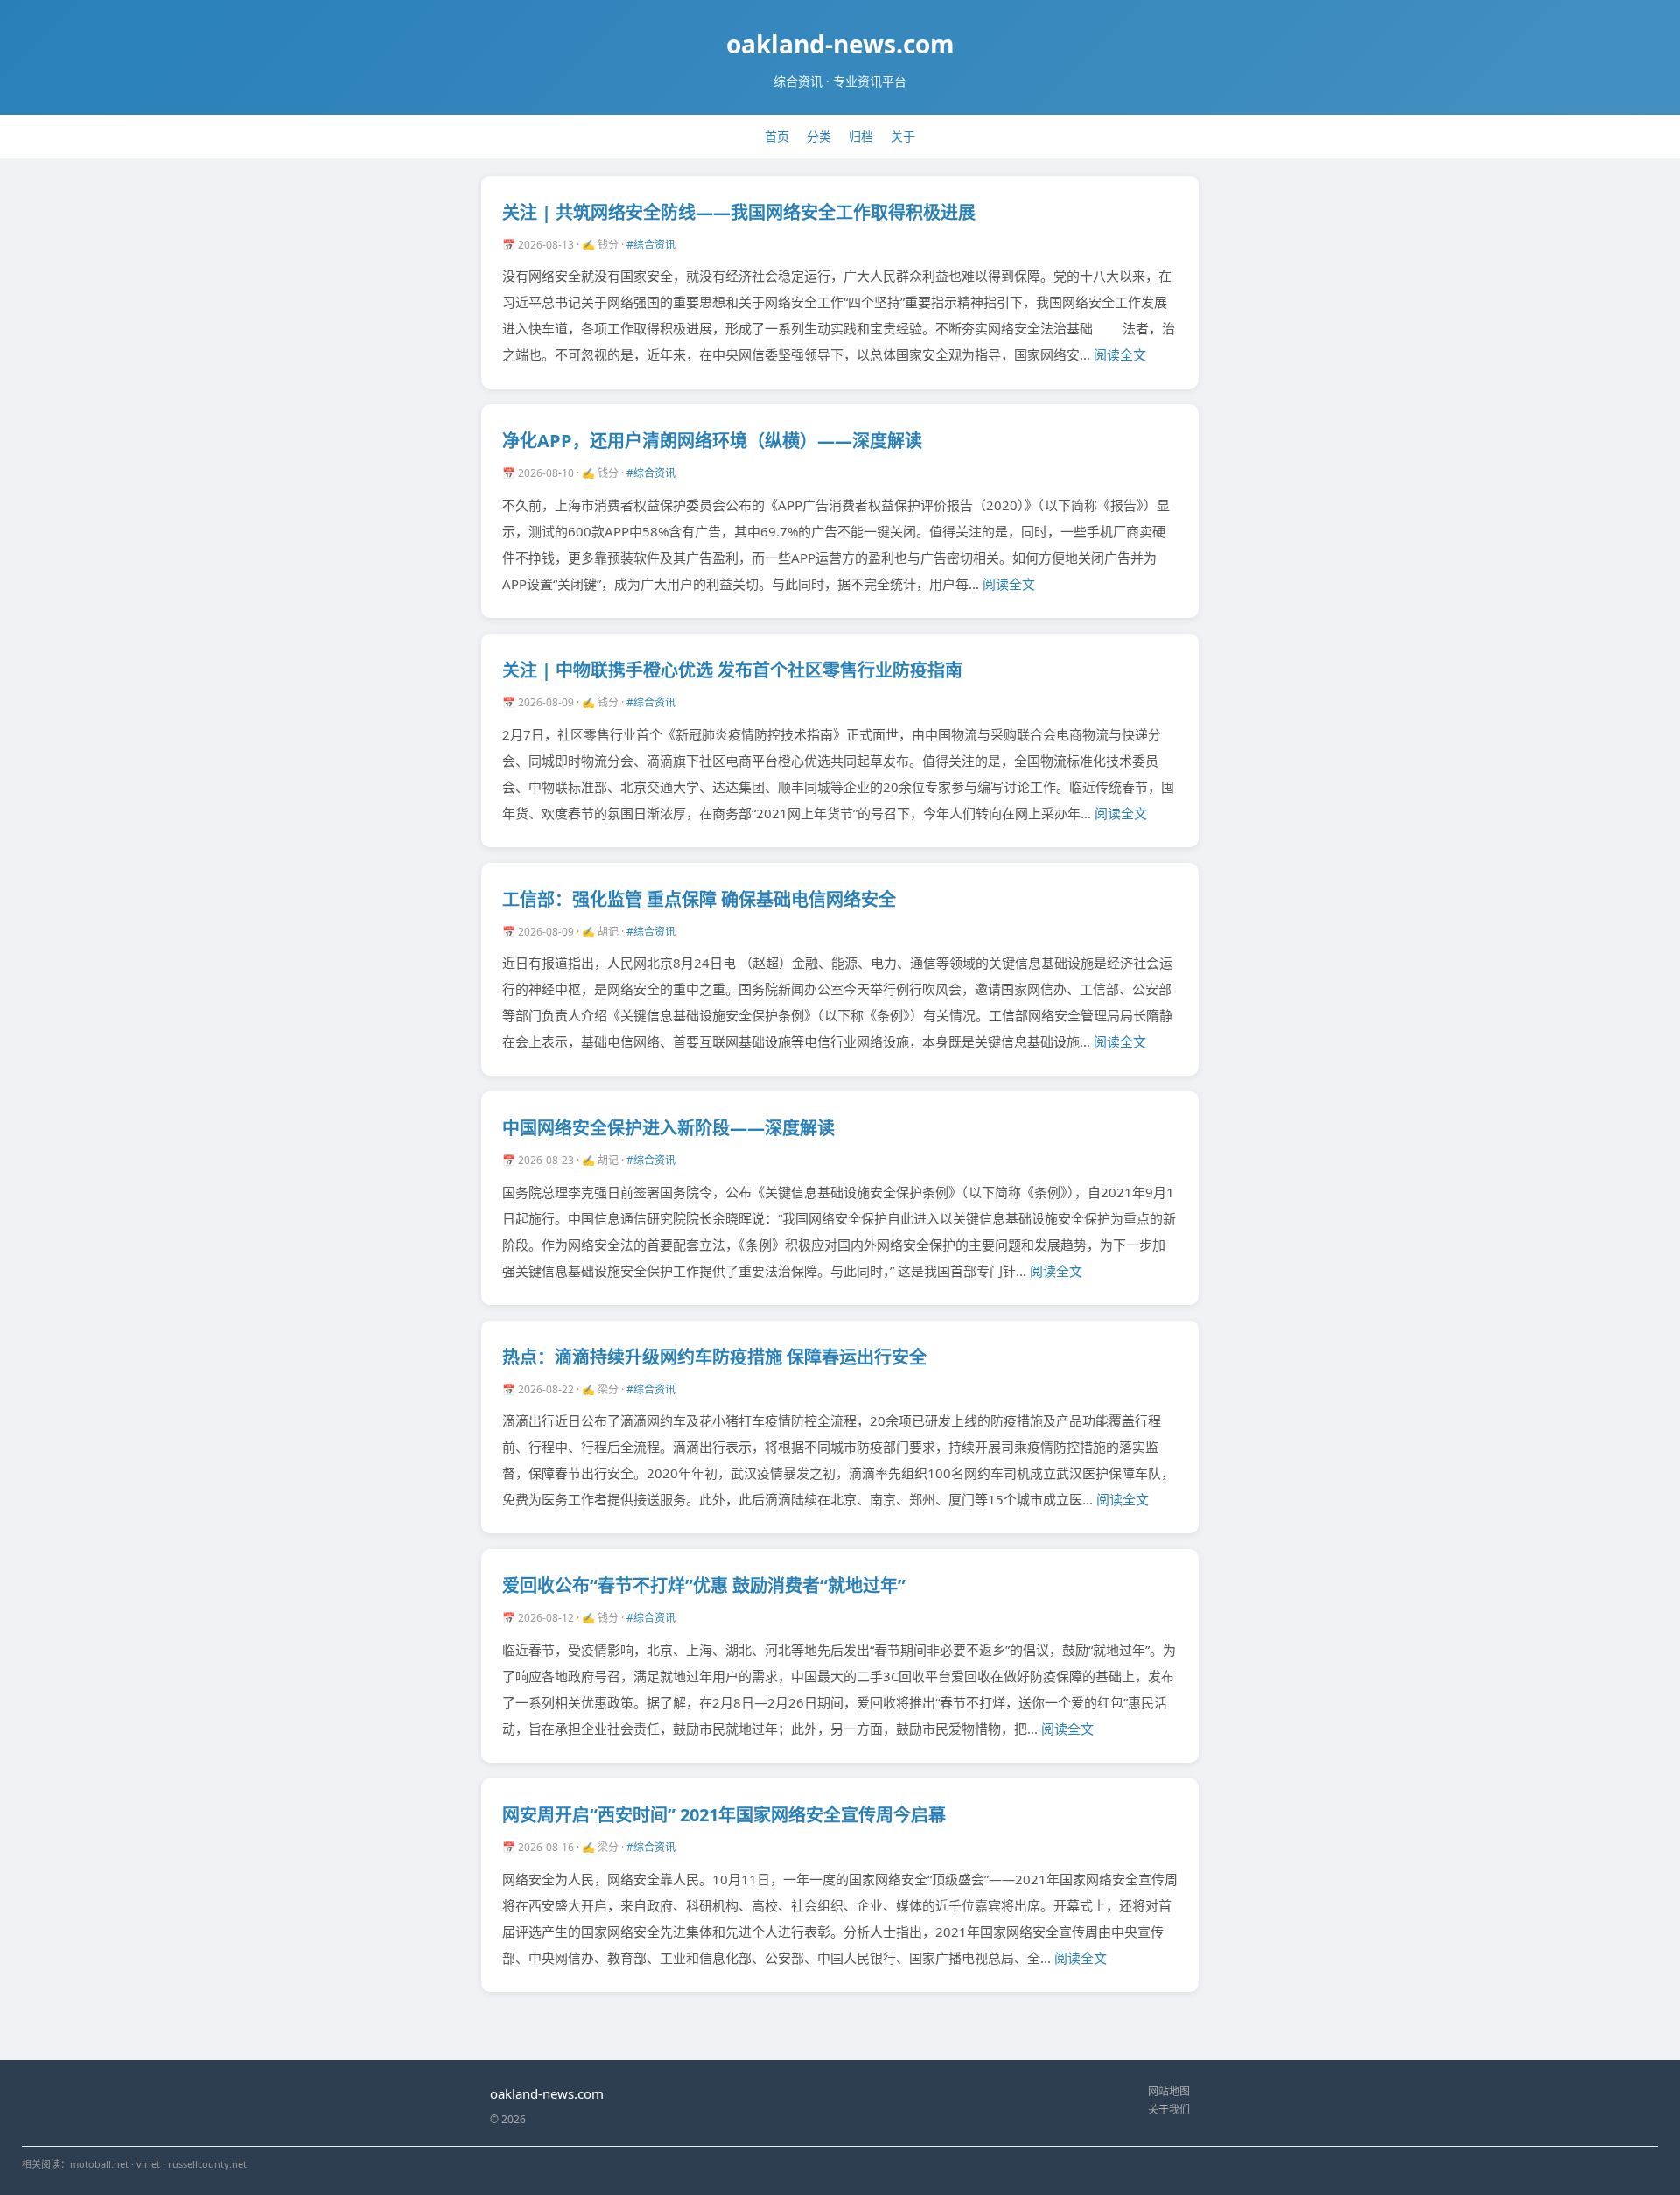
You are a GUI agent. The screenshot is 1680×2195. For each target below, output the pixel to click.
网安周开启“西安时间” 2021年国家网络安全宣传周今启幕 (724, 1815)
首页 (777, 136)
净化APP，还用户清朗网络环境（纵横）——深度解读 (712, 441)
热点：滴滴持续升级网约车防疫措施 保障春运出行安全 (714, 1357)
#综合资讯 (651, 245)
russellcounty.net (207, 2164)
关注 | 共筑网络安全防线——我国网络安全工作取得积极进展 (739, 212)
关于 (903, 136)
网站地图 (1169, 2091)
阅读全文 (1120, 354)
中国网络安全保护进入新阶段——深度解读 (668, 1128)
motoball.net (99, 2164)
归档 (861, 136)
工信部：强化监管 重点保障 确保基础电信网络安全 (699, 899)
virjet (148, 2164)
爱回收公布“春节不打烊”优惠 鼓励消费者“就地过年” (704, 1585)
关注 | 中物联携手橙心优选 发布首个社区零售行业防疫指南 (732, 670)
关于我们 (1169, 2110)
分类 (819, 136)
